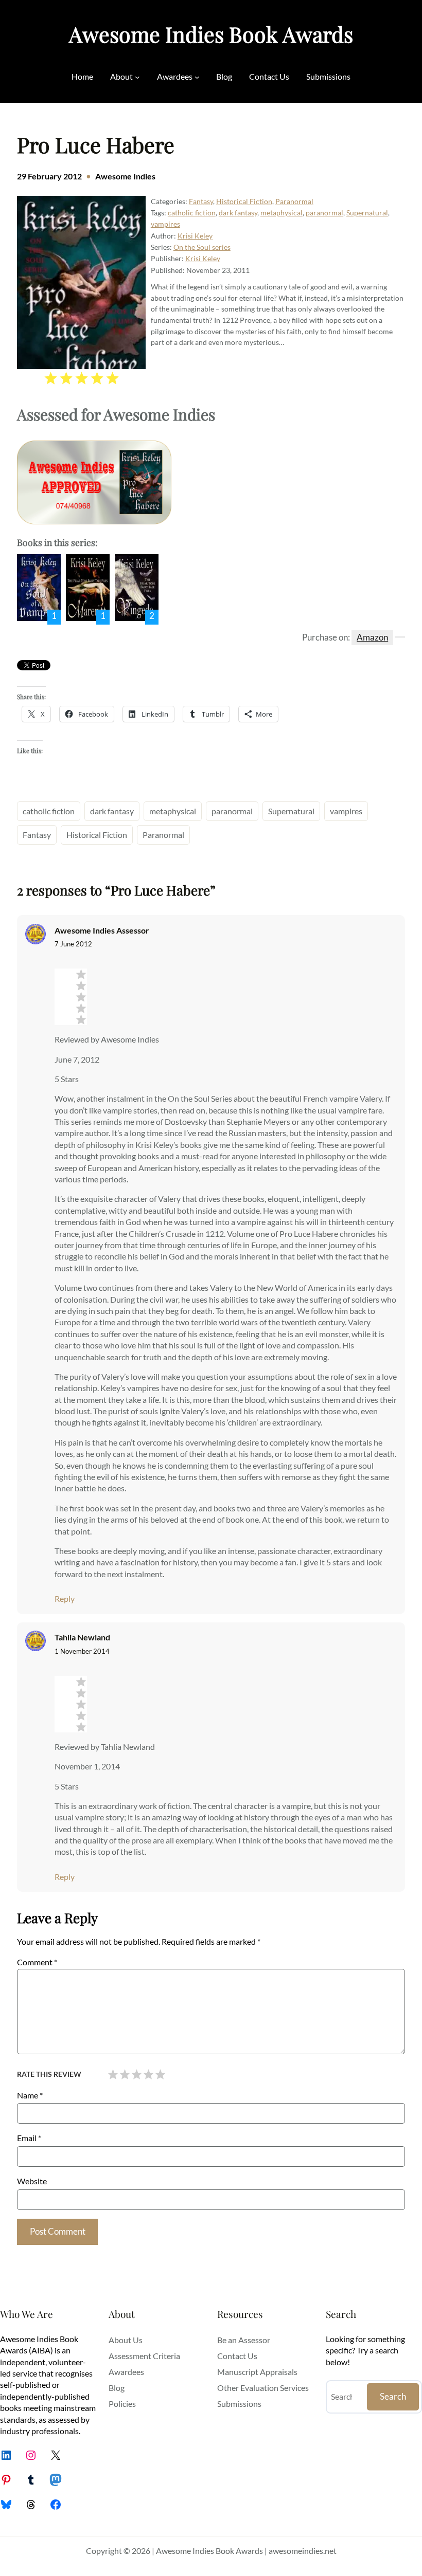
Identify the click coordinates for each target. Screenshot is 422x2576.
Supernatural (367, 213)
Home (82, 76)
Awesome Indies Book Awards (211, 34)
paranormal (324, 213)
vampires (165, 224)
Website (32, 2181)
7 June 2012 (73, 944)
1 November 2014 (82, 1651)
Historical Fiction (244, 201)
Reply (65, 1598)
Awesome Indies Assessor (102, 930)
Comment (37, 1962)
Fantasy (201, 201)
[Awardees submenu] (197, 77)
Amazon (372, 637)
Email (29, 2138)
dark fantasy (238, 213)
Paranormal (294, 201)
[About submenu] (137, 77)
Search (393, 2396)
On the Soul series (202, 247)
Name (30, 2095)
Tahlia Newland (82, 1637)
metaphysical (282, 213)
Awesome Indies (125, 176)
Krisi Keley (195, 236)
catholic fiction (192, 213)
